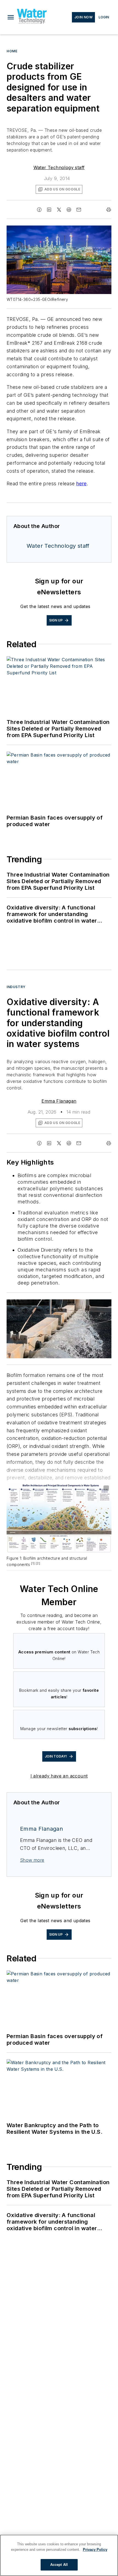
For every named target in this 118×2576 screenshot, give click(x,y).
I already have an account (59, 1776)
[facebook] (39, 210)
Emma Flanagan (59, 1101)
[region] (59, 2555)
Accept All (59, 2565)
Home (12, 51)
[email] (79, 210)
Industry (16, 987)
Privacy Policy (95, 2550)
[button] (11, 17)
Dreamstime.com (89, 1305)
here (82, 483)
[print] (109, 210)
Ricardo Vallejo (61, 1305)
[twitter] (59, 210)
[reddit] (69, 210)
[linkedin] (49, 210)
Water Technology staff (59, 167)
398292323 (34, 1305)
